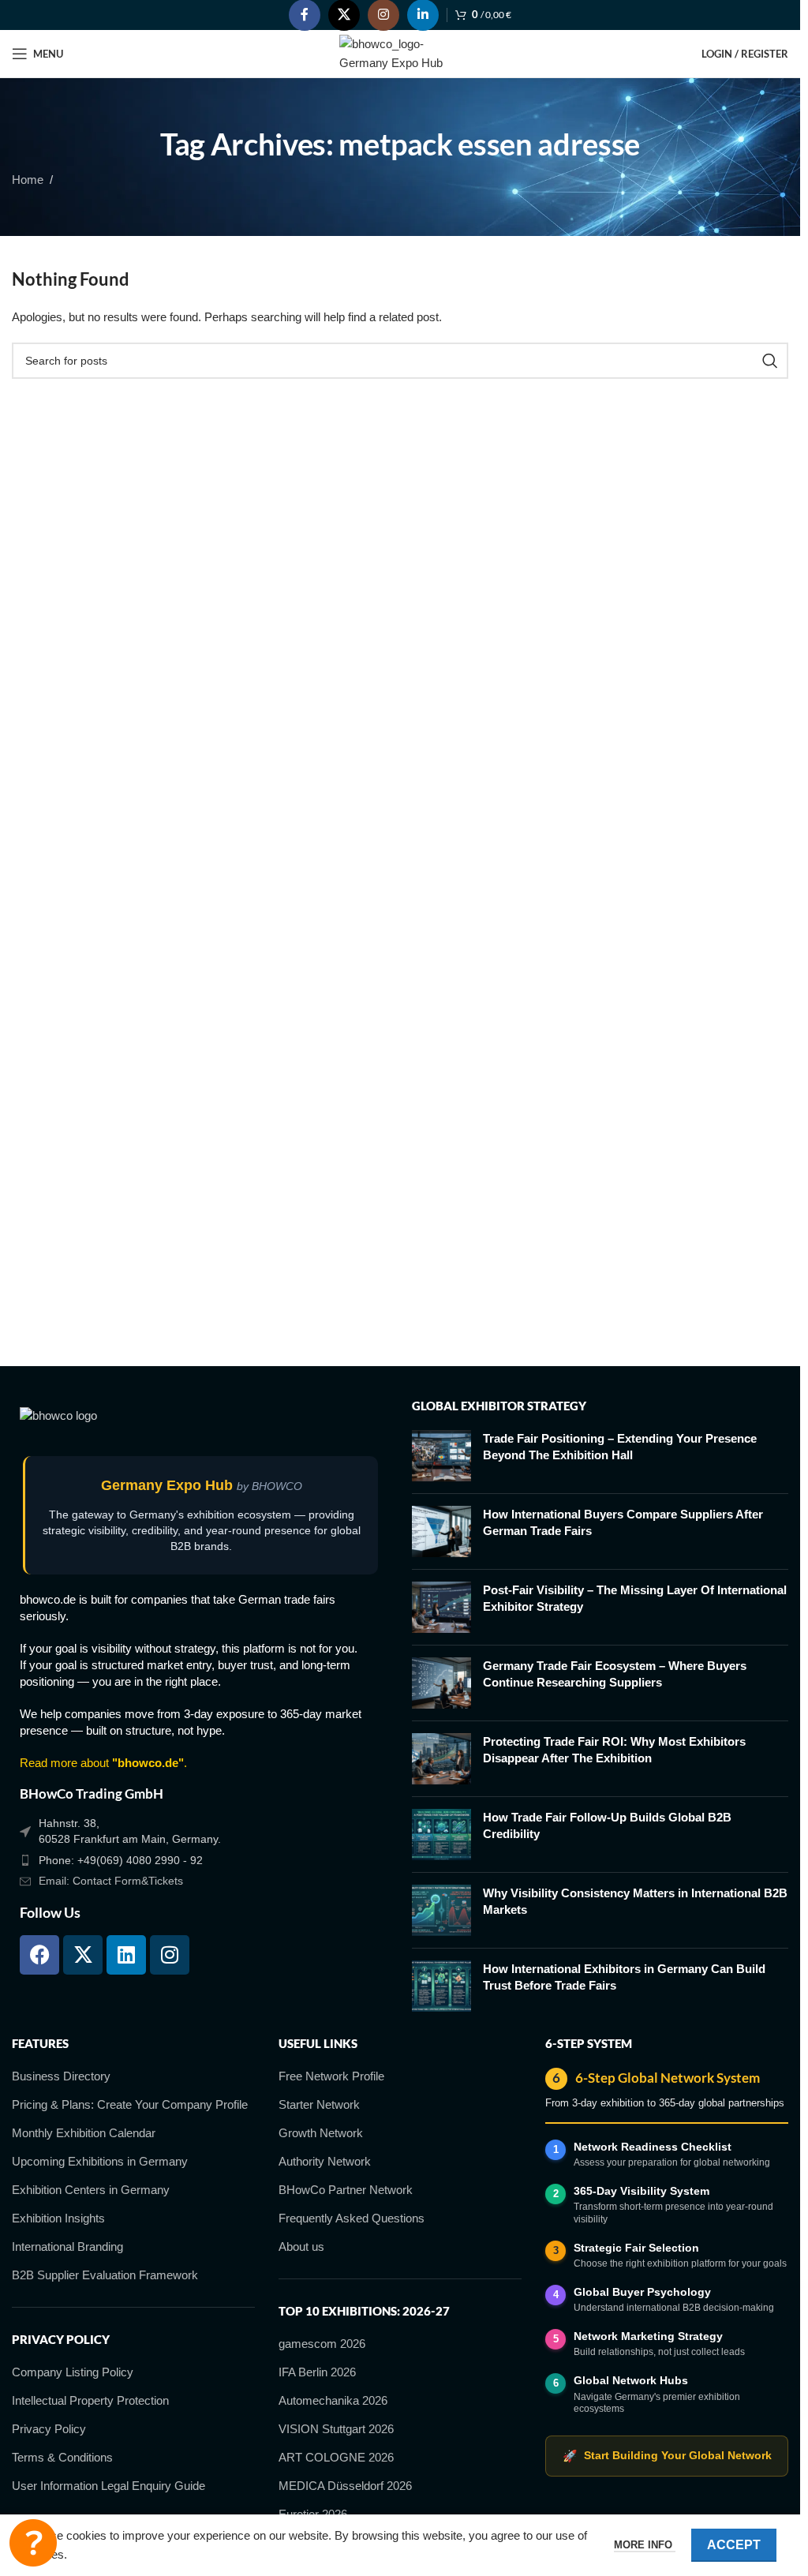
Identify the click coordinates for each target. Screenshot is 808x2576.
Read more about (102, 1763)
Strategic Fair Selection (636, 2248)
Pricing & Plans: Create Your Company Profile (130, 2104)
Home (28, 180)
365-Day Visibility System (642, 2191)
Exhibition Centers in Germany (91, 2190)
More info (645, 2545)
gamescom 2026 (322, 2344)
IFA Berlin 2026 (317, 2372)
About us (301, 2247)
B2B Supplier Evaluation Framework (105, 2275)
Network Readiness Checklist (653, 2147)
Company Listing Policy (73, 2372)
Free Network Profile (331, 2076)
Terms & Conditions (62, 2457)
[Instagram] (170, 1955)
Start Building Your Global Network (667, 2456)
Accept (734, 2545)
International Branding (67, 2247)
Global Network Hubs (631, 2380)
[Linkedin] (126, 1955)
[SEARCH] (770, 361)
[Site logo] (400, 52)
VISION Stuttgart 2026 (336, 2429)
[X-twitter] (83, 1955)
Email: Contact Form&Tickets (111, 1881)
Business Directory (61, 2076)
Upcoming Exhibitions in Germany (100, 2161)
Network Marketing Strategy (648, 2336)
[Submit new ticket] (33, 2543)
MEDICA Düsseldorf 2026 (345, 2486)
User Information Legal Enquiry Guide (108, 2486)
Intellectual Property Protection (90, 2400)
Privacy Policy (49, 2429)
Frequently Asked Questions (352, 2218)
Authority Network (325, 2161)
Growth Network (321, 2133)
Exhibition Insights (58, 2218)
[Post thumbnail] (441, 1456)
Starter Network (319, 2104)
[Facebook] (39, 1955)
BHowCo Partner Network (346, 2190)
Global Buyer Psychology (642, 2292)
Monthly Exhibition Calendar (84, 2133)
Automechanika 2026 (333, 2400)
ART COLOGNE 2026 (336, 2457)
